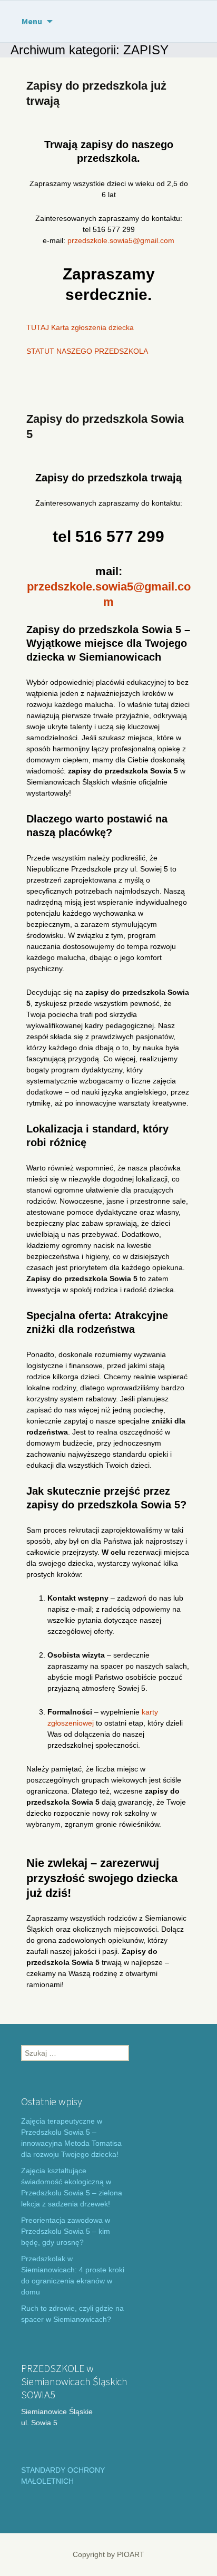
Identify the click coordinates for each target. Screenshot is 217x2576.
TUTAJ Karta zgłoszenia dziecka (80, 327)
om (169, 240)
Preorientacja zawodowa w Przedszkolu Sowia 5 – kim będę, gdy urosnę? (66, 2231)
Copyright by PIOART (108, 2554)
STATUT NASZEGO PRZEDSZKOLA (87, 351)
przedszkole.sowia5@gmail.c (116, 240)
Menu (32, 21)
